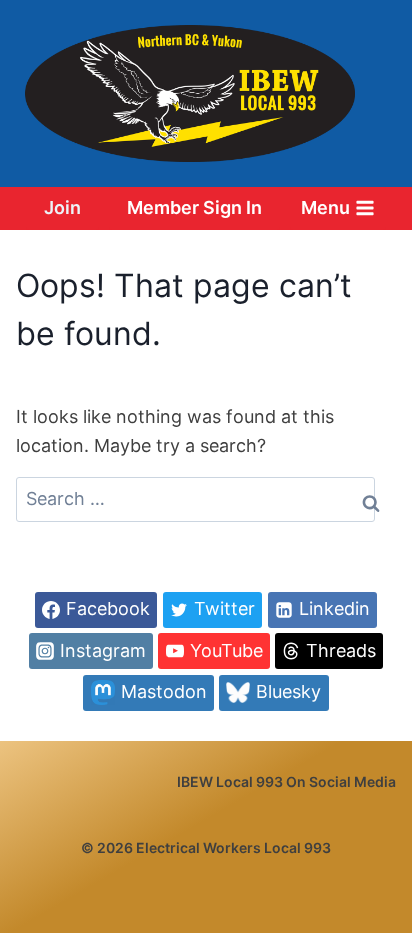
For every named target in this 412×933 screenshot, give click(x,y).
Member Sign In (194, 207)
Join (62, 207)
